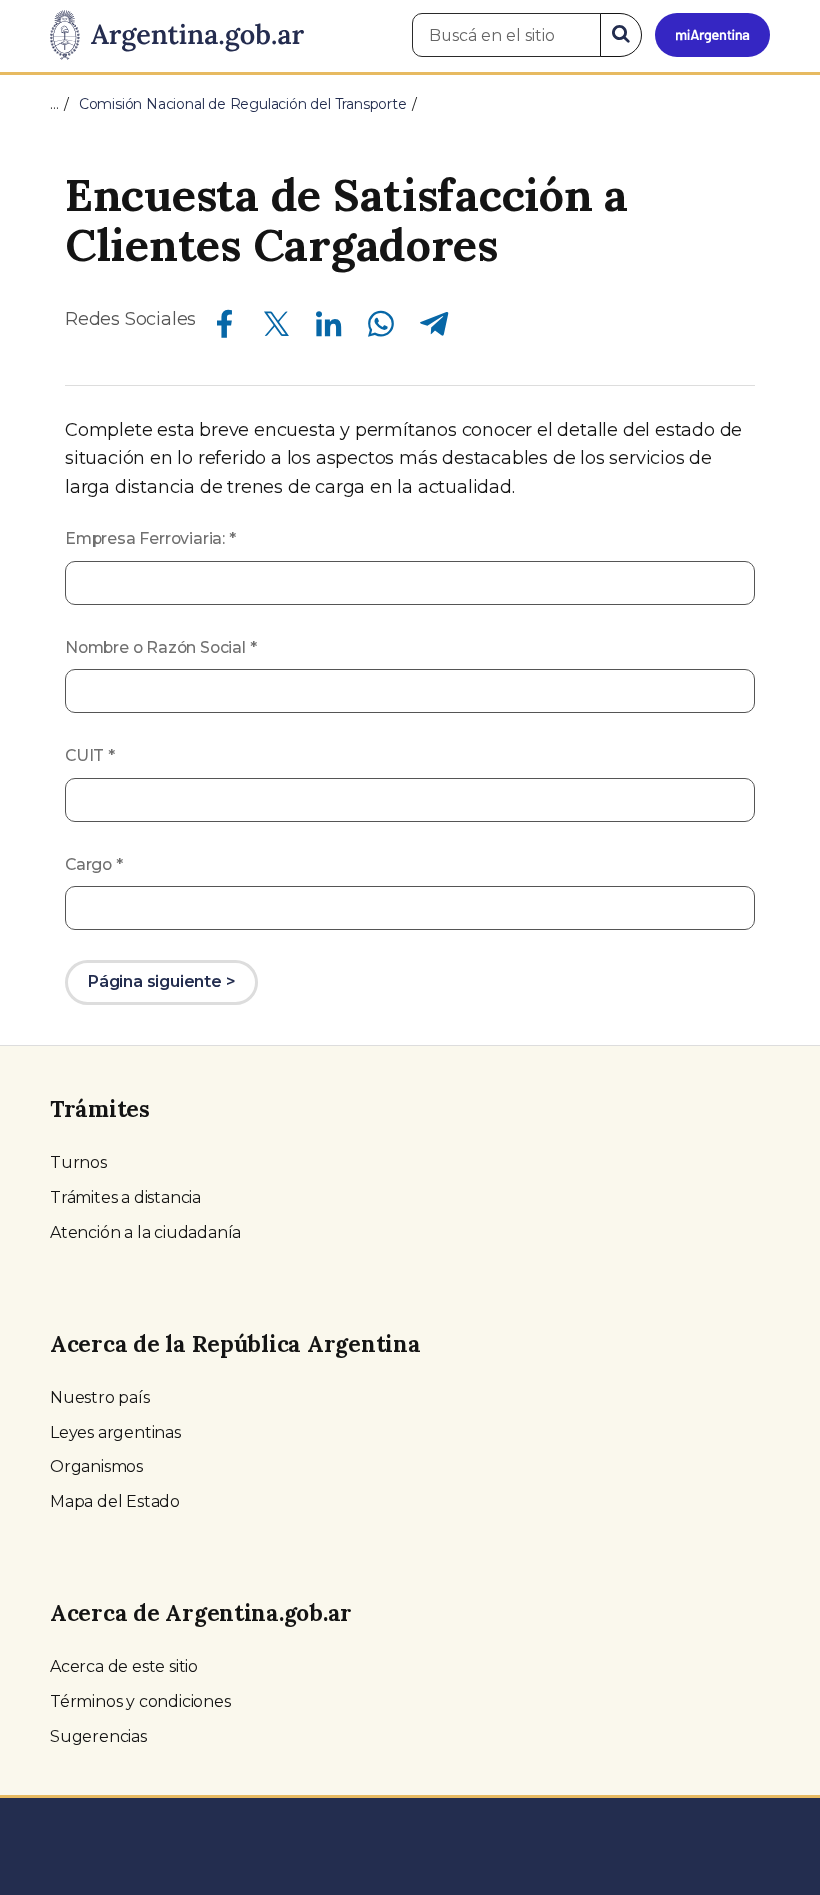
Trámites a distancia (125, 1197)
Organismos (96, 1466)
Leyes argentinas (115, 1432)
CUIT (90, 755)
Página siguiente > (161, 981)
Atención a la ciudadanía (145, 1232)
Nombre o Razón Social (160, 647)
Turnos (78, 1162)
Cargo (94, 864)
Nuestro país (100, 1397)
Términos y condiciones (140, 1701)
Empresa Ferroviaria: (150, 538)
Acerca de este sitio (124, 1666)
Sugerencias (98, 1736)
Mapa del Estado (115, 1501)
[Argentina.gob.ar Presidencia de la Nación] (177, 36)
